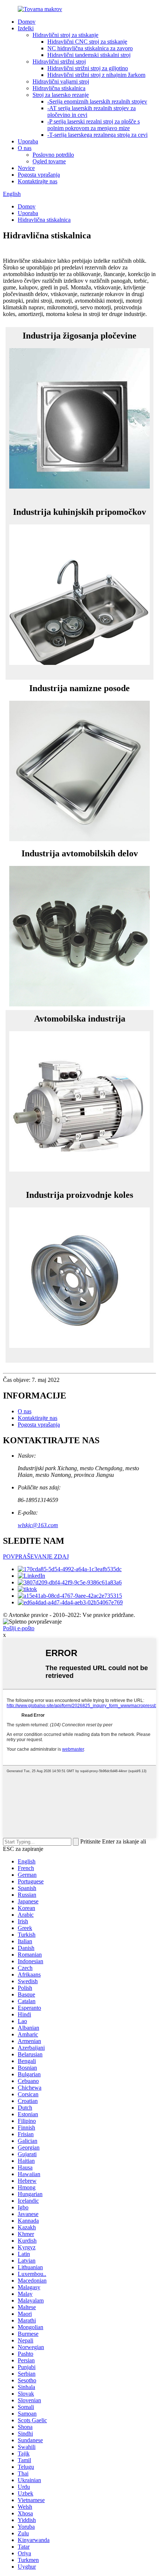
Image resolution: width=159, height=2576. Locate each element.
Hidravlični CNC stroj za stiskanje (87, 42)
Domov (27, 22)
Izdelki (26, 28)
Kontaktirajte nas (38, 181)
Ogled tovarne (49, 161)
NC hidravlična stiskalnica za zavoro (90, 48)
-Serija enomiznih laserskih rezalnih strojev (97, 101)
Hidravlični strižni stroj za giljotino (88, 68)
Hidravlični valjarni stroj (61, 81)
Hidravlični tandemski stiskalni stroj (89, 55)
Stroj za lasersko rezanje (61, 95)
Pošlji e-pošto (19, 1628)
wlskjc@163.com (38, 1525)
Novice (26, 168)
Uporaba (28, 141)
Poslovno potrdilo (53, 155)
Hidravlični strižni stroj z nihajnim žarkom (96, 75)
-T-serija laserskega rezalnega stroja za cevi (97, 135)
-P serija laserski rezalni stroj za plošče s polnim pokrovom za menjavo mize (94, 125)
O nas (25, 148)
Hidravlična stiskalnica (59, 88)
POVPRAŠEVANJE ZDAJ (36, 1557)
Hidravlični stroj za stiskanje (65, 35)
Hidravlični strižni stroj (59, 62)
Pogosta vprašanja (39, 175)
